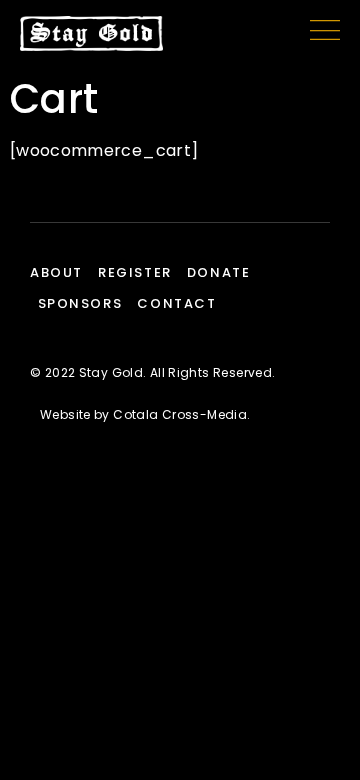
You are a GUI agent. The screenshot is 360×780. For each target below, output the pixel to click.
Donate (219, 272)
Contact (176, 303)
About (56, 272)
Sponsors (80, 303)
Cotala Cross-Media (180, 414)
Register (135, 272)
